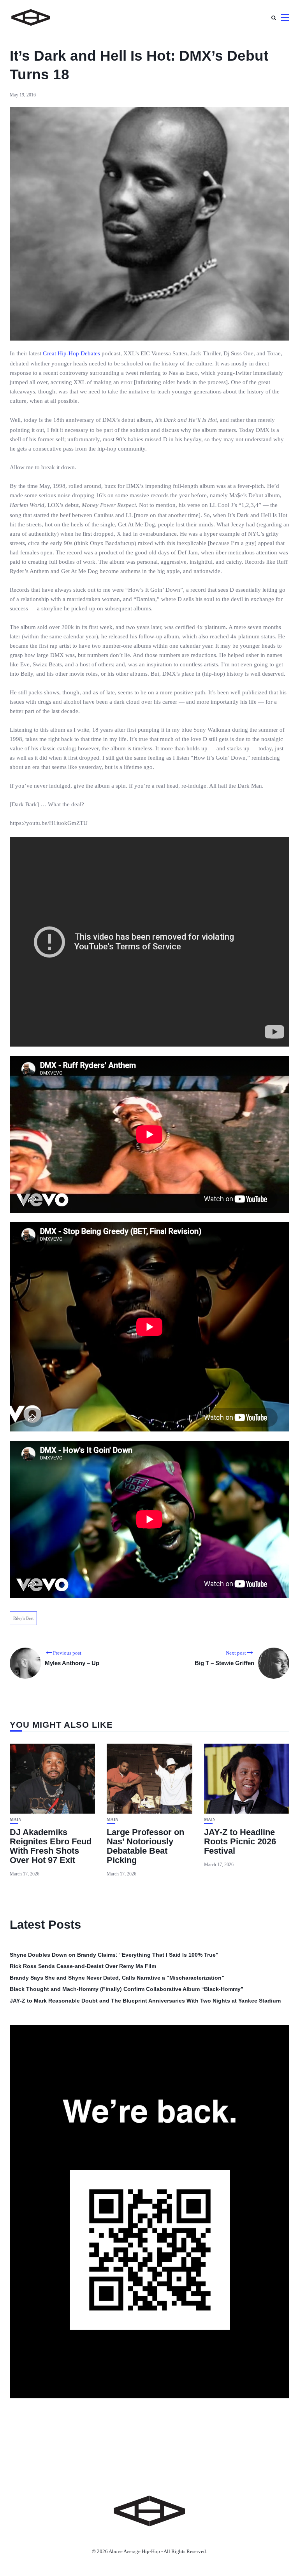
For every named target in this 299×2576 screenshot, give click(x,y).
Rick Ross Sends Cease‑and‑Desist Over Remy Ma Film (83, 1966)
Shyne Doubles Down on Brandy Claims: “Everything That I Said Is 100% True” (114, 1955)
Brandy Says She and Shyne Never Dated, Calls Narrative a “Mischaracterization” (117, 1978)
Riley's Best (23, 1618)
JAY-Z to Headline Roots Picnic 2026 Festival (240, 1841)
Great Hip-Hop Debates (71, 353)
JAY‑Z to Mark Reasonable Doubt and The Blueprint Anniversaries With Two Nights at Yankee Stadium (145, 2001)
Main (16, 1820)
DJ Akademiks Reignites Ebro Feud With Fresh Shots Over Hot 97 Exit (51, 1846)
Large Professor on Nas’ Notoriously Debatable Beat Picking (145, 1846)
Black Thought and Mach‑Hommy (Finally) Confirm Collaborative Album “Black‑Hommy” (127, 1989)
